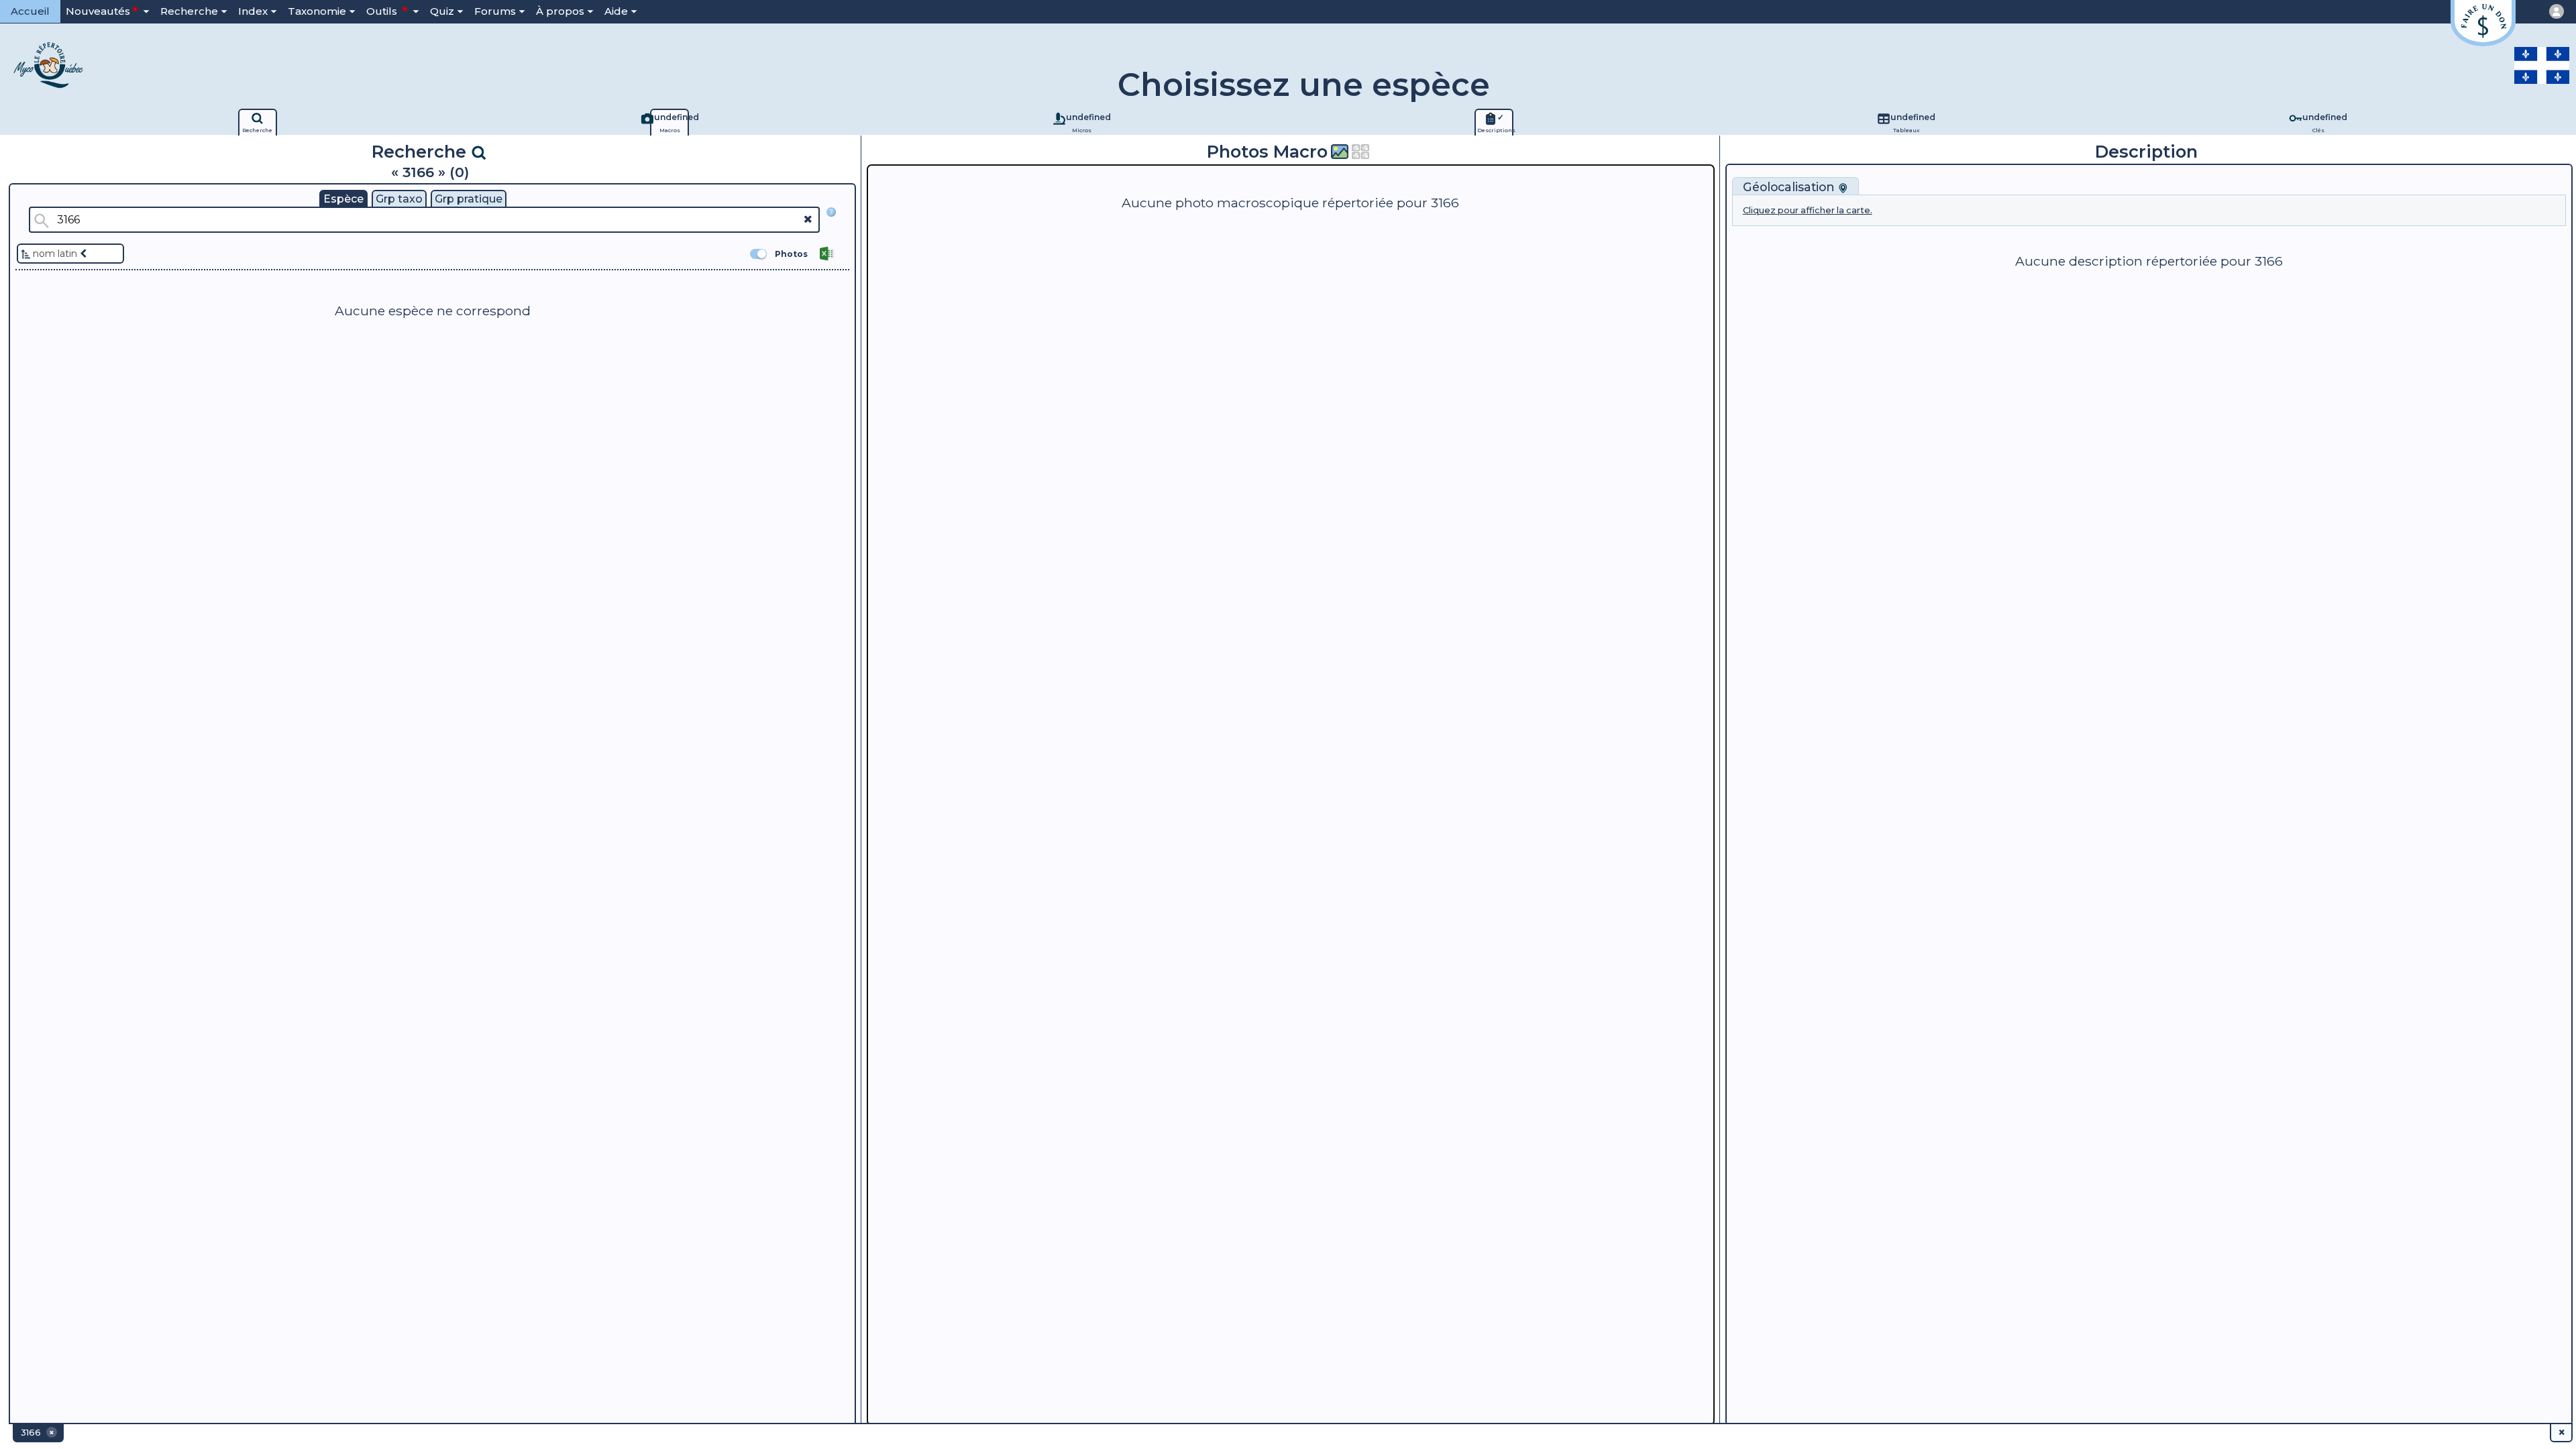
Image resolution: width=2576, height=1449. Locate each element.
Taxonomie (317, 11)
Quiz (442, 11)
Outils (383, 11)
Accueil (30, 11)
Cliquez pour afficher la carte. (1808, 210)
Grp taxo (399, 199)
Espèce (343, 199)
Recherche (189, 11)
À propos (560, 11)
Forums (495, 11)
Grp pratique (469, 199)
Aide (616, 11)
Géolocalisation (1790, 187)
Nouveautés (98, 11)
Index (253, 11)
